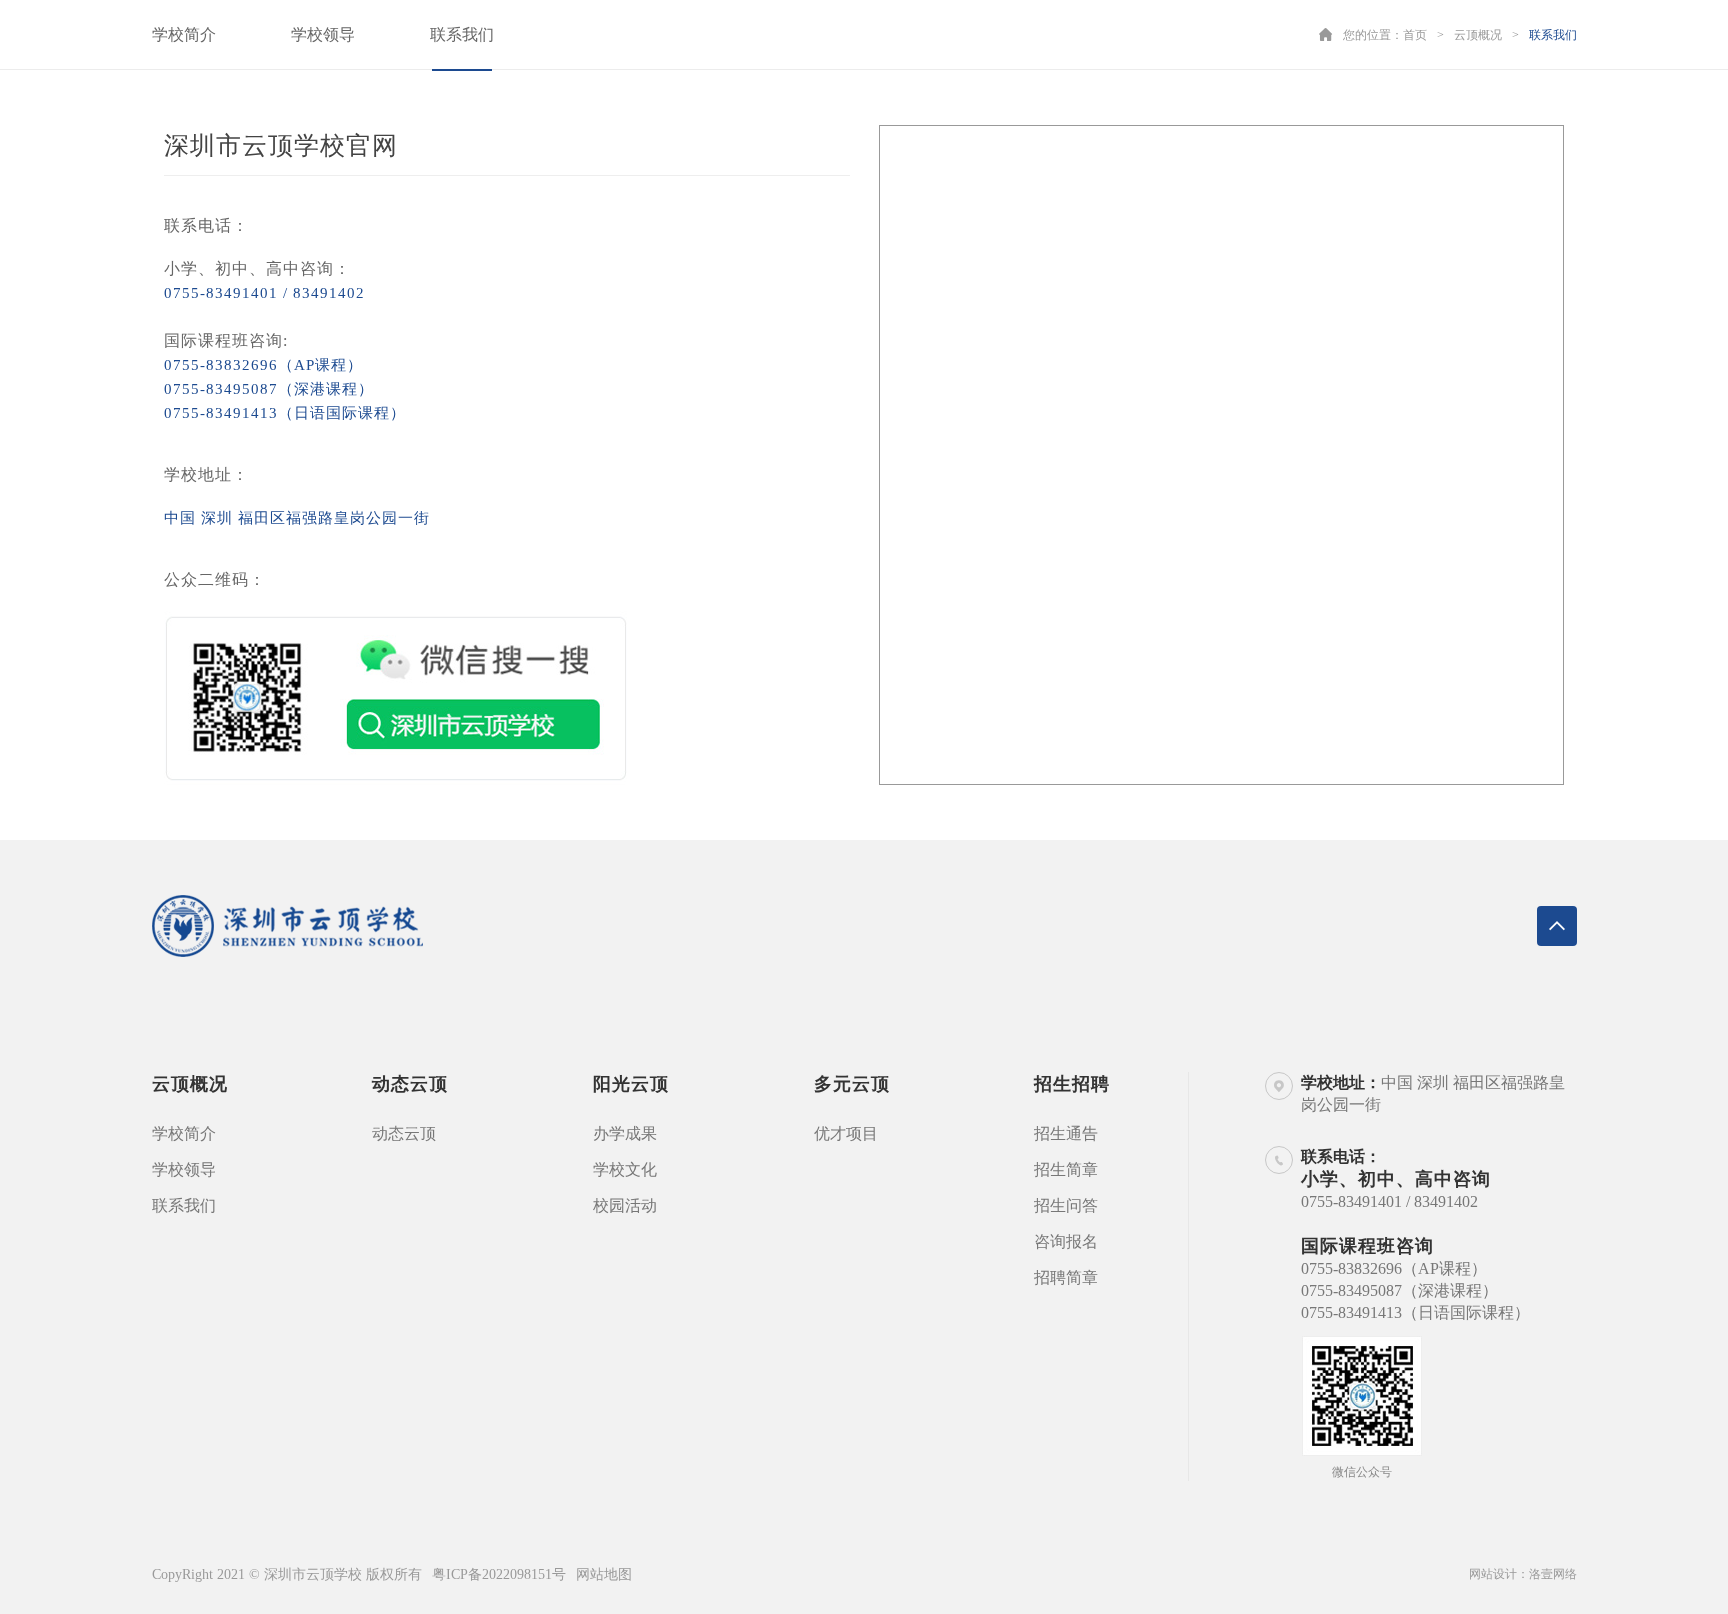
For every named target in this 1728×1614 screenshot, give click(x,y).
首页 (1415, 35)
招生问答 (1066, 1205)
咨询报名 (1066, 1241)
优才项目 (846, 1133)
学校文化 (625, 1169)
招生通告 (1066, 1133)
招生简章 (1066, 1169)
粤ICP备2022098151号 (499, 1574)
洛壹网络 (1553, 1574)
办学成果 (625, 1133)
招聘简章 (1066, 1277)
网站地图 (604, 1574)
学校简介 (184, 34)
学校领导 (323, 34)
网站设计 (1493, 1574)
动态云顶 (404, 1133)
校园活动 (625, 1205)
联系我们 (462, 34)
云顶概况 (1478, 35)
